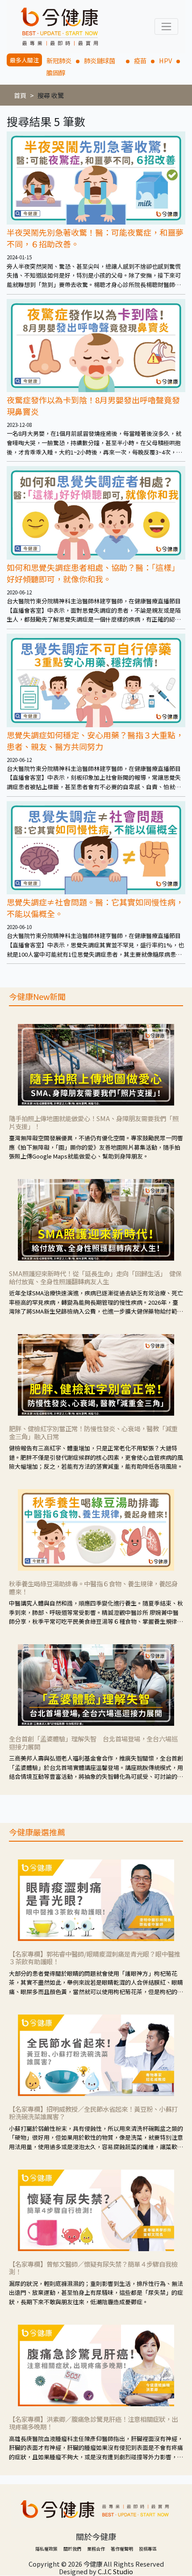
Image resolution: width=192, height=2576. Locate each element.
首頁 (20, 95)
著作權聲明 (122, 2549)
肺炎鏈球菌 (103, 60)
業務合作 (96, 2549)
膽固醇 (56, 72)
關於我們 (72, 2549)
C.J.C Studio (115, 2571)
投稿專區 (148, 2549)
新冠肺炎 (59, 60)
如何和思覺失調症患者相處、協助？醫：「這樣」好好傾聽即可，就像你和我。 (93, 573)
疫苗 (140, 60)
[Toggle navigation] (166, 27)
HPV (165, 60)
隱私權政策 (46, 2549)
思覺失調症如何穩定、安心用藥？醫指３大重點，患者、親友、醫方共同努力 (95, 741)
